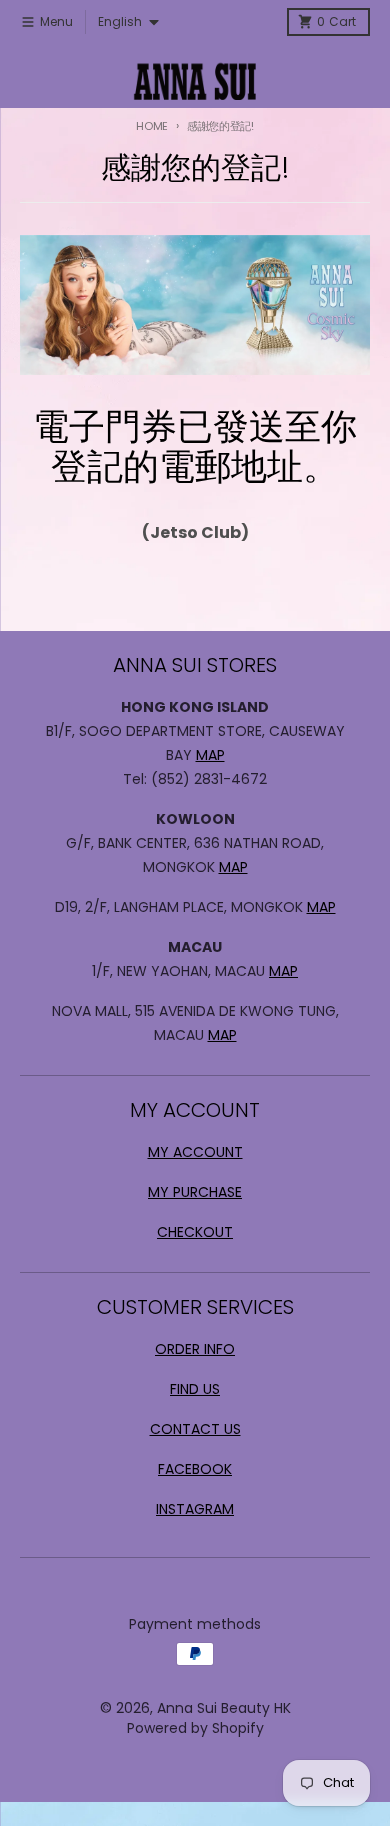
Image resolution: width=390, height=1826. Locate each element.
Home (152, 126)
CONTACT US (195, 1429)
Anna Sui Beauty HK (224, 1708)
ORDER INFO (195, 1349)
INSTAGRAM (195, 1509)
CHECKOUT (195, 1232)
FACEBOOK (195, 1469)
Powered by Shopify (195, 1728)
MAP (210, 755)
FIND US (195, 1389)
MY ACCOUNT (195, 1152)
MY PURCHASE (195, 1192)
